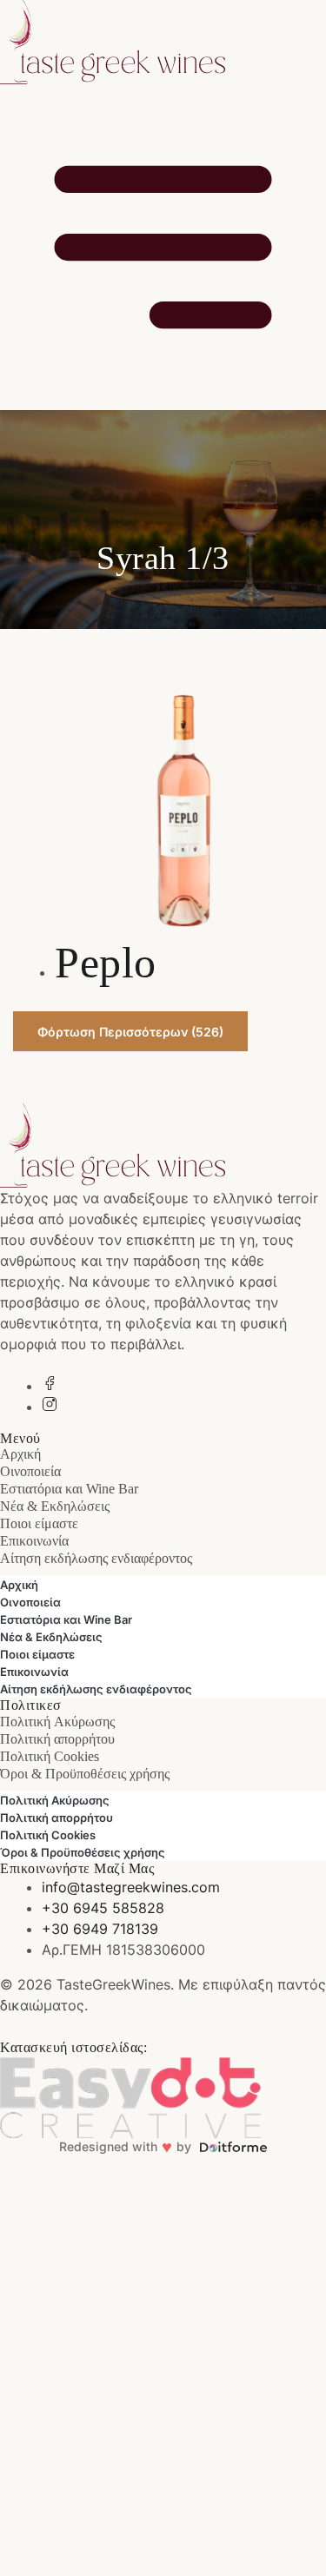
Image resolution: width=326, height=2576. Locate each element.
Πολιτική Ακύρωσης (57, 1722)
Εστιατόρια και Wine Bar (69, 1489)
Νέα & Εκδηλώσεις (55, 1506)
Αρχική (20, 1454)
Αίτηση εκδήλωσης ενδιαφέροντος (96, 1558)
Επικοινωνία (34, 1541)
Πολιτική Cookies (50, 1756)
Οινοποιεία (30, 1471)
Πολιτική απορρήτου (57, 1739)
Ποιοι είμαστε (39, 1523)
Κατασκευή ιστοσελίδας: (73, 2047)
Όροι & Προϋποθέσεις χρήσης (85, 1774)
